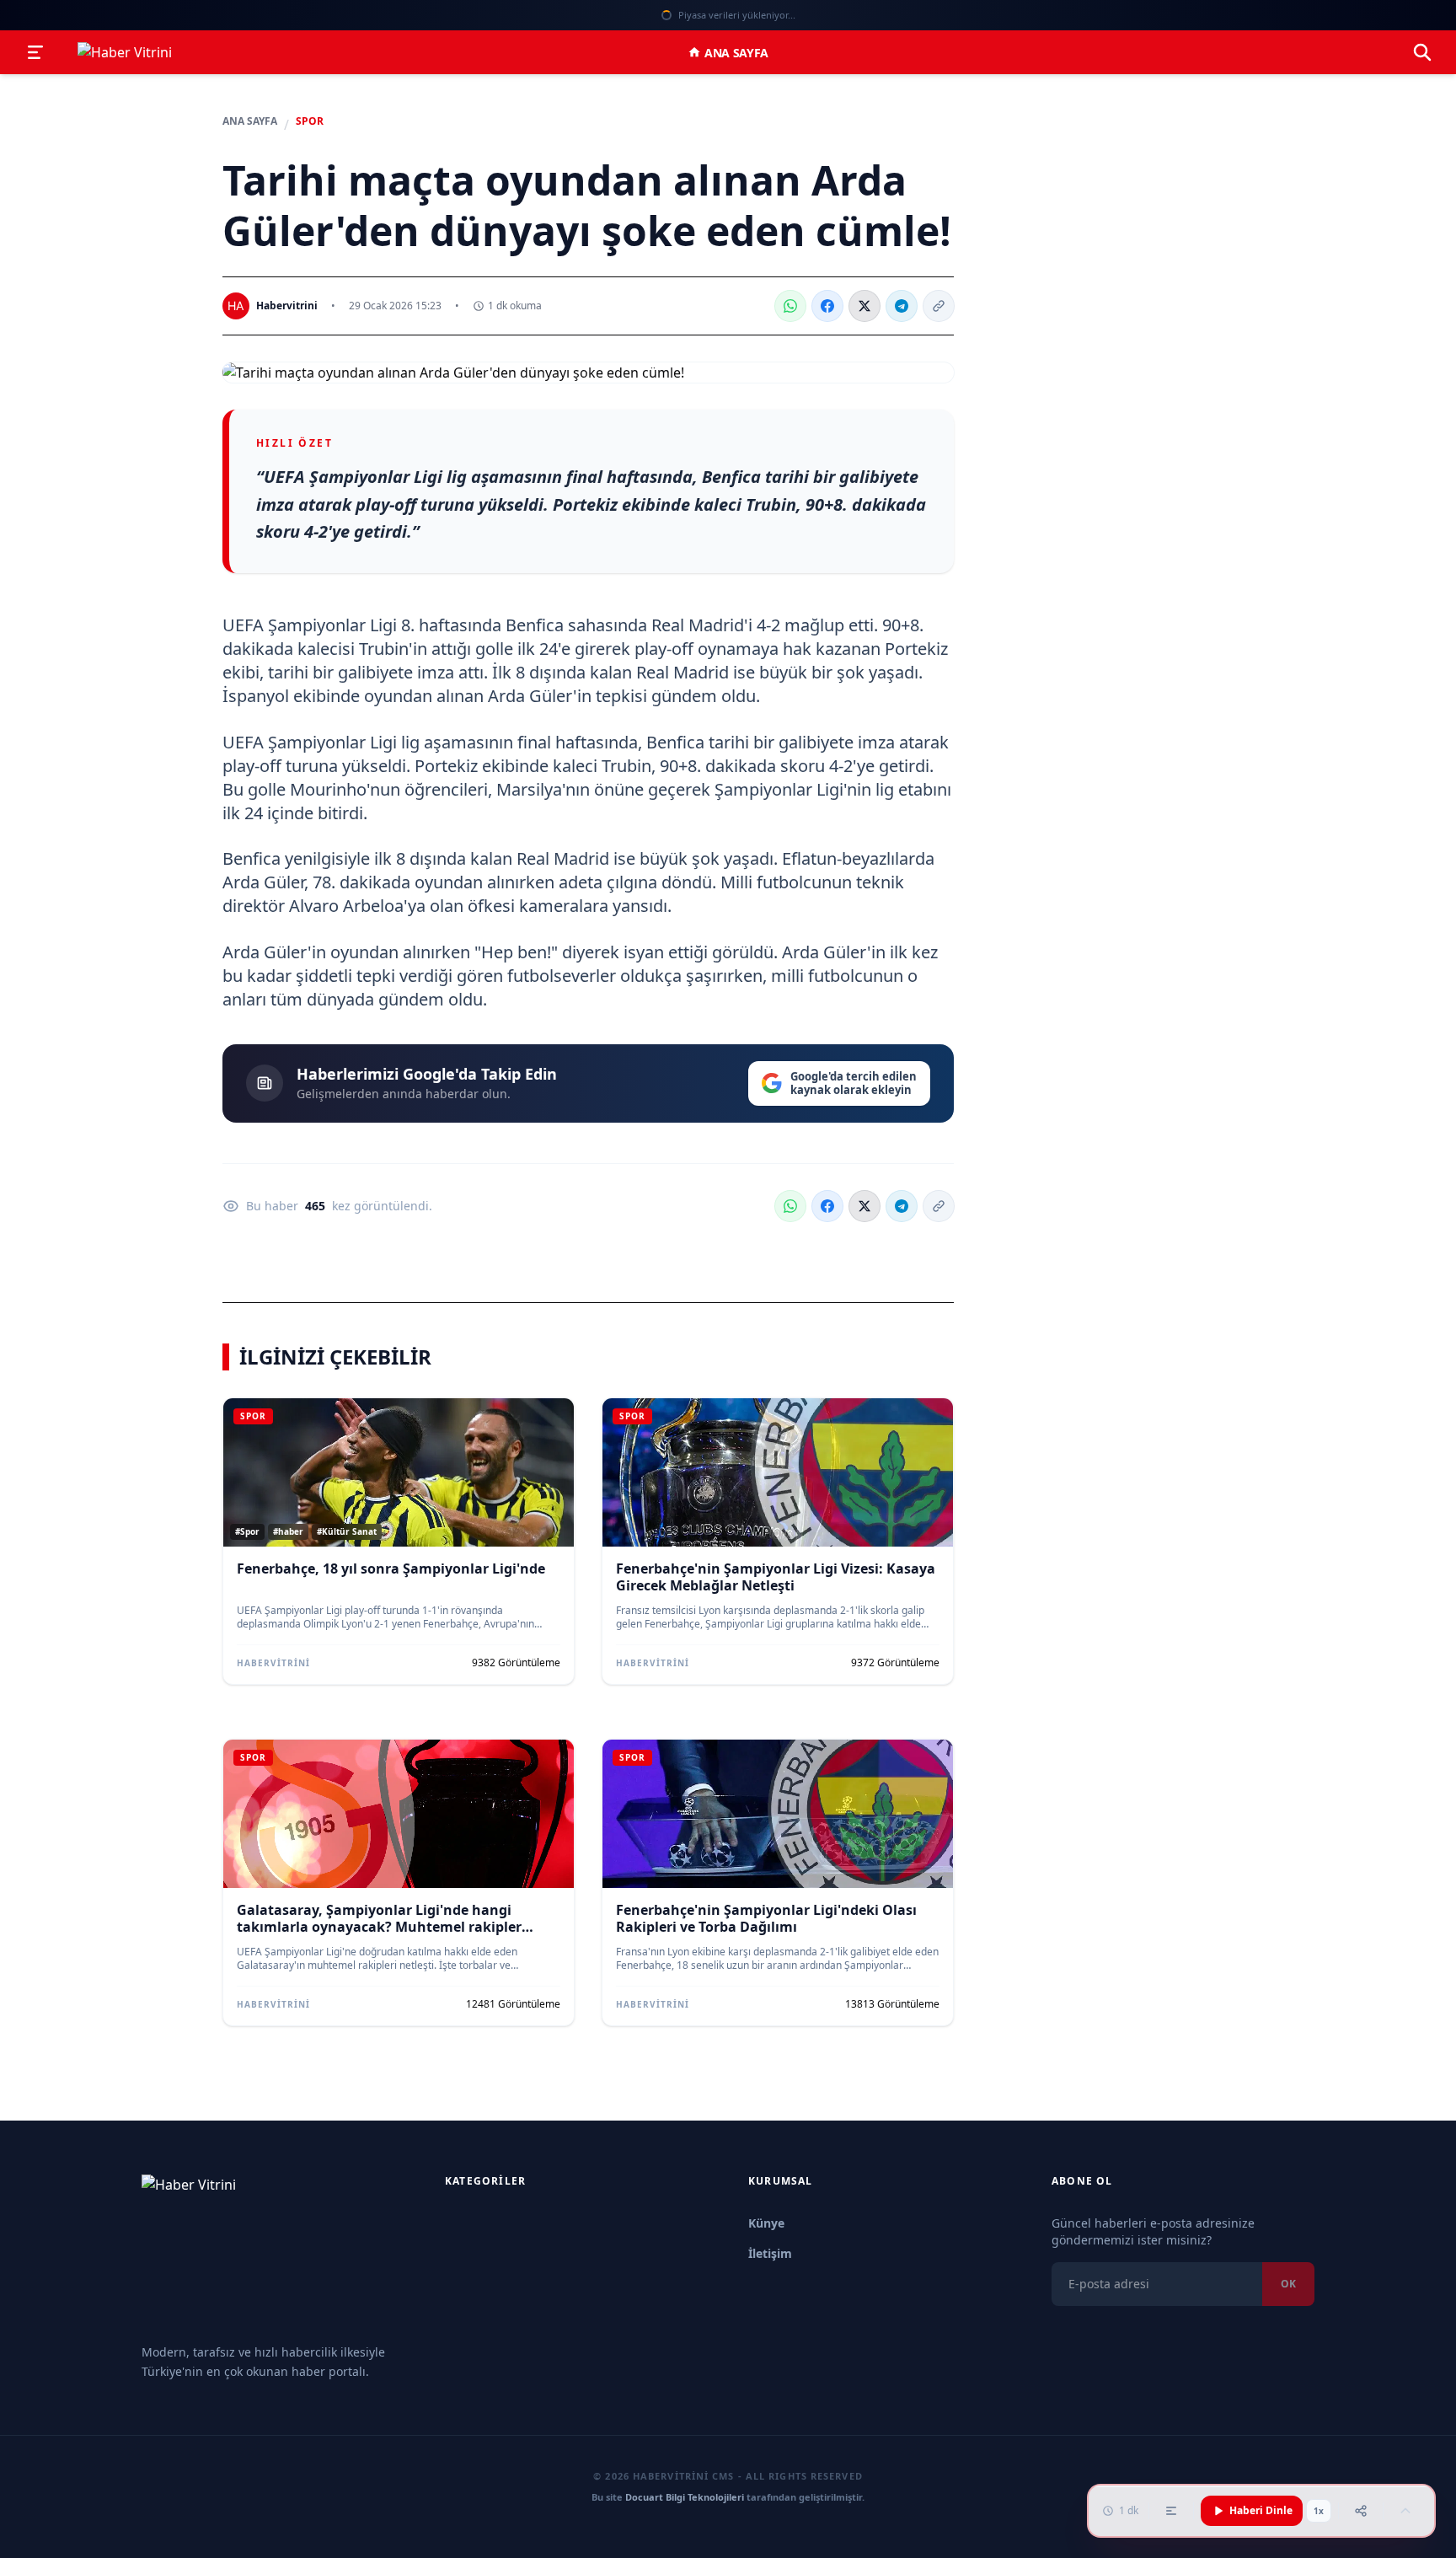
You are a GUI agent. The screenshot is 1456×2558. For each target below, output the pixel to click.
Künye (766, 2223)
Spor (310, 121)
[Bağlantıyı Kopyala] (939, 306)
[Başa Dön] (1405, 2511)
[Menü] (35, 52)
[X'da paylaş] (864, 306)
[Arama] (1422, 52)
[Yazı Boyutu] (1171, 2511)
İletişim (770, 2253)
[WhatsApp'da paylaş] (790, 306)
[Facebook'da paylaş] (827, 306)
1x (1319, 2511)
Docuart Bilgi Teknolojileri (685, 2497)
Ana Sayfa (736, 53)
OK (1288, 2284)
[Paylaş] (1361, 2511)
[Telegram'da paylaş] (902, 306)
